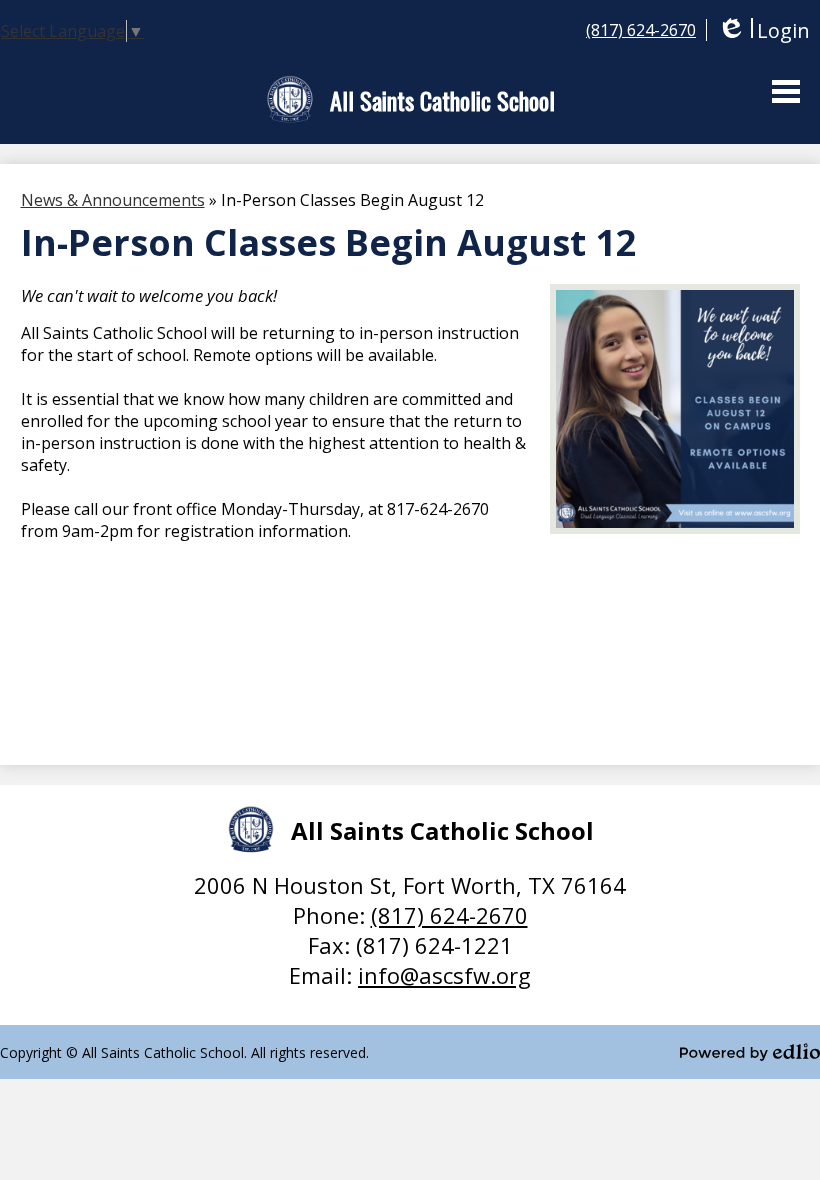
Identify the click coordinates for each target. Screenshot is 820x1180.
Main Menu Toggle (786, 91)
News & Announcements (113, 200)
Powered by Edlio (750, 1052)
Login (763, 30)
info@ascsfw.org (444, 975)
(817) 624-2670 (641, 30)
